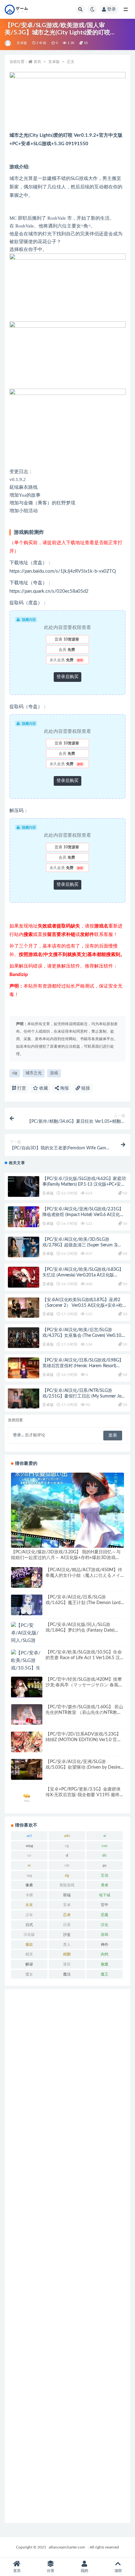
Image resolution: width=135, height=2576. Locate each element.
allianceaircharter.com (67, 2547)
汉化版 (29, 1935)
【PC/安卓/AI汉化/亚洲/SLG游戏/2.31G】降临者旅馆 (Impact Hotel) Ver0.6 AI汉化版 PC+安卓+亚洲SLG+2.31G (83, 1215)
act (29, 1836)
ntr (67, 1865)
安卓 (67, 1905)
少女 (29, 1915)
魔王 (105, 1974)
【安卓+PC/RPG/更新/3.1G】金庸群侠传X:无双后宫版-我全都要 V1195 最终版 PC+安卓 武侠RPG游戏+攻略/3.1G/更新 (85, 1795)
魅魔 (105, 1964)
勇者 (105, 1885)
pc (105, 1865)
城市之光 (34, 1073)
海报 (64, 1088)
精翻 (67, 1954)
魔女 (29, 1974)
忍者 (67, 1915)
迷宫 (67, 1964)
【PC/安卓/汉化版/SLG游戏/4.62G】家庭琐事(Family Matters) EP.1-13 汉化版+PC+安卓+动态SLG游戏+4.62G (84, 1184)
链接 (85, 1088)
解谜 (29, 1964)
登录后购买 (67, 677)
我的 (84, 2571)
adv (67, 1836)
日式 (29, 1925)
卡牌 (29, 1895)
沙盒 (67, 1935)
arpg (29, 1846)
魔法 (67, 1974)
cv (29, 1855)
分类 (51, 2571)
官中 (105, 1905)
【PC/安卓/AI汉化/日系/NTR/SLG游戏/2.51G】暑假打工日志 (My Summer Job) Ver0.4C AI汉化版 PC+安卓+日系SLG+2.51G (84, 1396)
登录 (111, 9)
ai (105, 1836)
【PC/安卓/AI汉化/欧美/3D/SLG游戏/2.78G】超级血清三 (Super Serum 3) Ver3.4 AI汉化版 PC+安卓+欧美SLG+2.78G (83, 1245)
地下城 (105, 1895)
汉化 (105, 1925)
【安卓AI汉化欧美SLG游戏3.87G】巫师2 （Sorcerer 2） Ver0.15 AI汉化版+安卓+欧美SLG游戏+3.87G (85, 1306)
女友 (29, 1905)
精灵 (29, 1954)
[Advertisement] (67, 2256)
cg (67, 1846)
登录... (18, 1435)
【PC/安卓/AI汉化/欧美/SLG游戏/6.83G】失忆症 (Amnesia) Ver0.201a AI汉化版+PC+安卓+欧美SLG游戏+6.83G (83, 1275)
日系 (67, 1925)
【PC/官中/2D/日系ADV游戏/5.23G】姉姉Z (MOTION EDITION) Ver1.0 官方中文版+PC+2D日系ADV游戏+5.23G (84, 1740)
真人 (67, 1945)
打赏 (21, 1088)
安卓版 (22, 43)
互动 (105, 1875)
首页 (37, 62)
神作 (105, 1945)
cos (105, 1846)
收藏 (43, 1088)
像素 (29, 1885)
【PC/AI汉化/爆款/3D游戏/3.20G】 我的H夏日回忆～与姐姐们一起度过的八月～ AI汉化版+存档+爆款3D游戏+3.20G (66, 1558)
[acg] (8, 43)
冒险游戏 (67, 1885)
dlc (105, 1855)
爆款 (29, 1945)
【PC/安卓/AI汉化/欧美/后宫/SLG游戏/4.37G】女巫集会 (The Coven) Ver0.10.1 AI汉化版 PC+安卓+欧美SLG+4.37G (83, 1336)
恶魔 (105, 1915)
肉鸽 (105, 1954)
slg (15, 1073)
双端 (67, 1895)
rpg (29, 1875)
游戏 (54, 1073)
